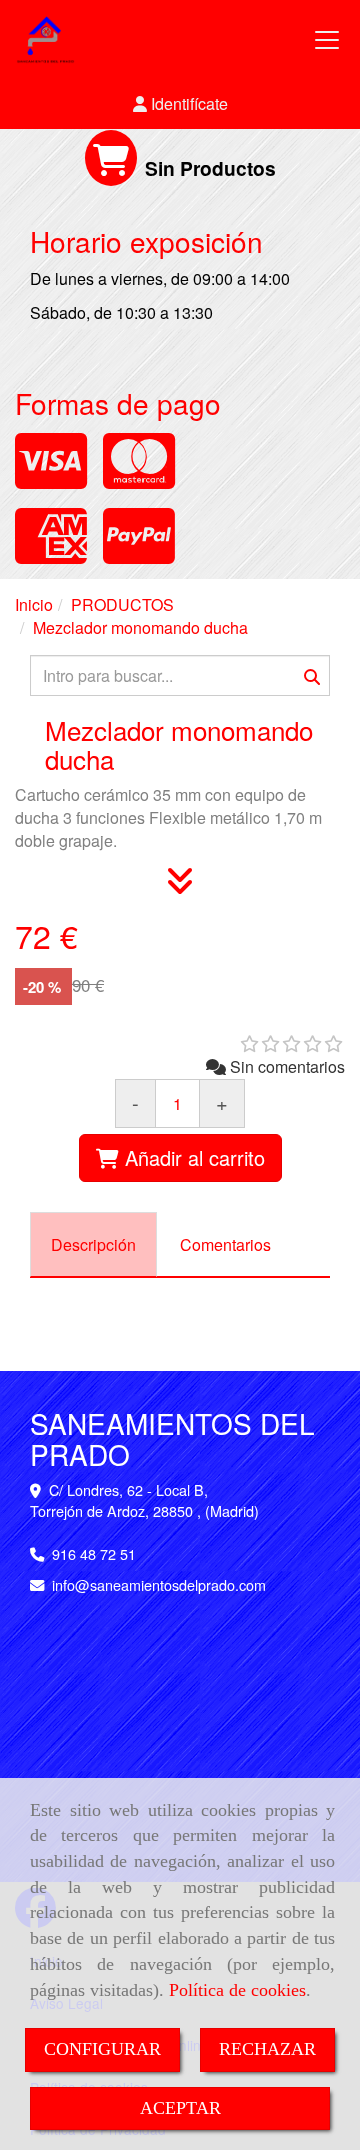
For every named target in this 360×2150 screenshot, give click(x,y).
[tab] (93, 1244)
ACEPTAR (180, 2108)
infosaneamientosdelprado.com (159, 1584)
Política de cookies (237, 1990)
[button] (180, 104)
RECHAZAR (267, 2049)
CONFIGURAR (102, 2049)
